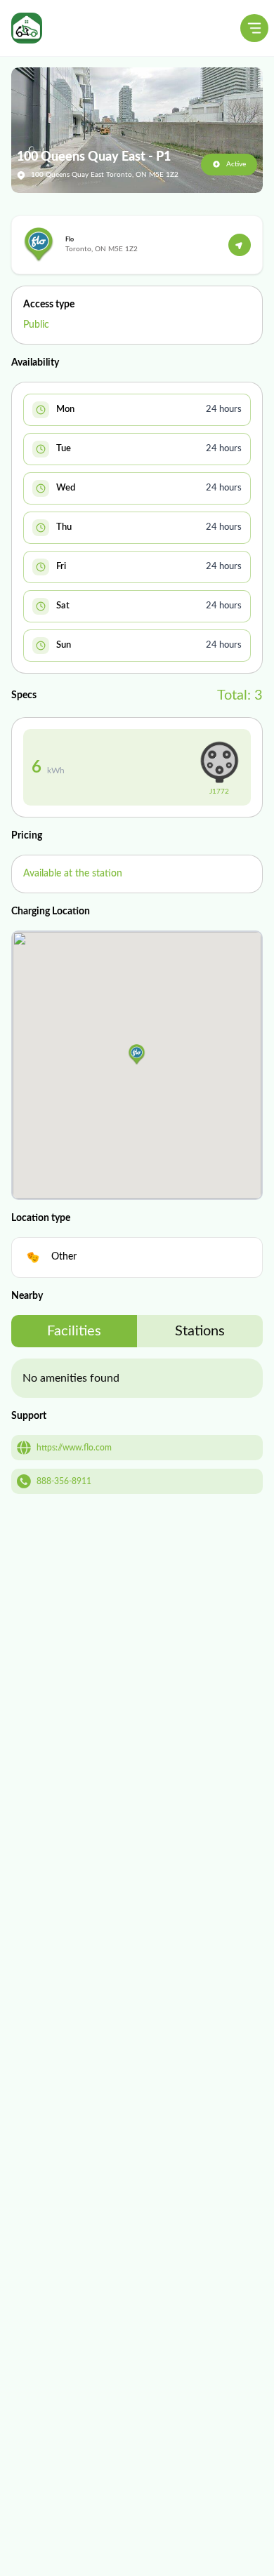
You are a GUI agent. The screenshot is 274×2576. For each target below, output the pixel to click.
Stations (200, 1331)
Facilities (74, 1331)
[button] (137, 1055)
